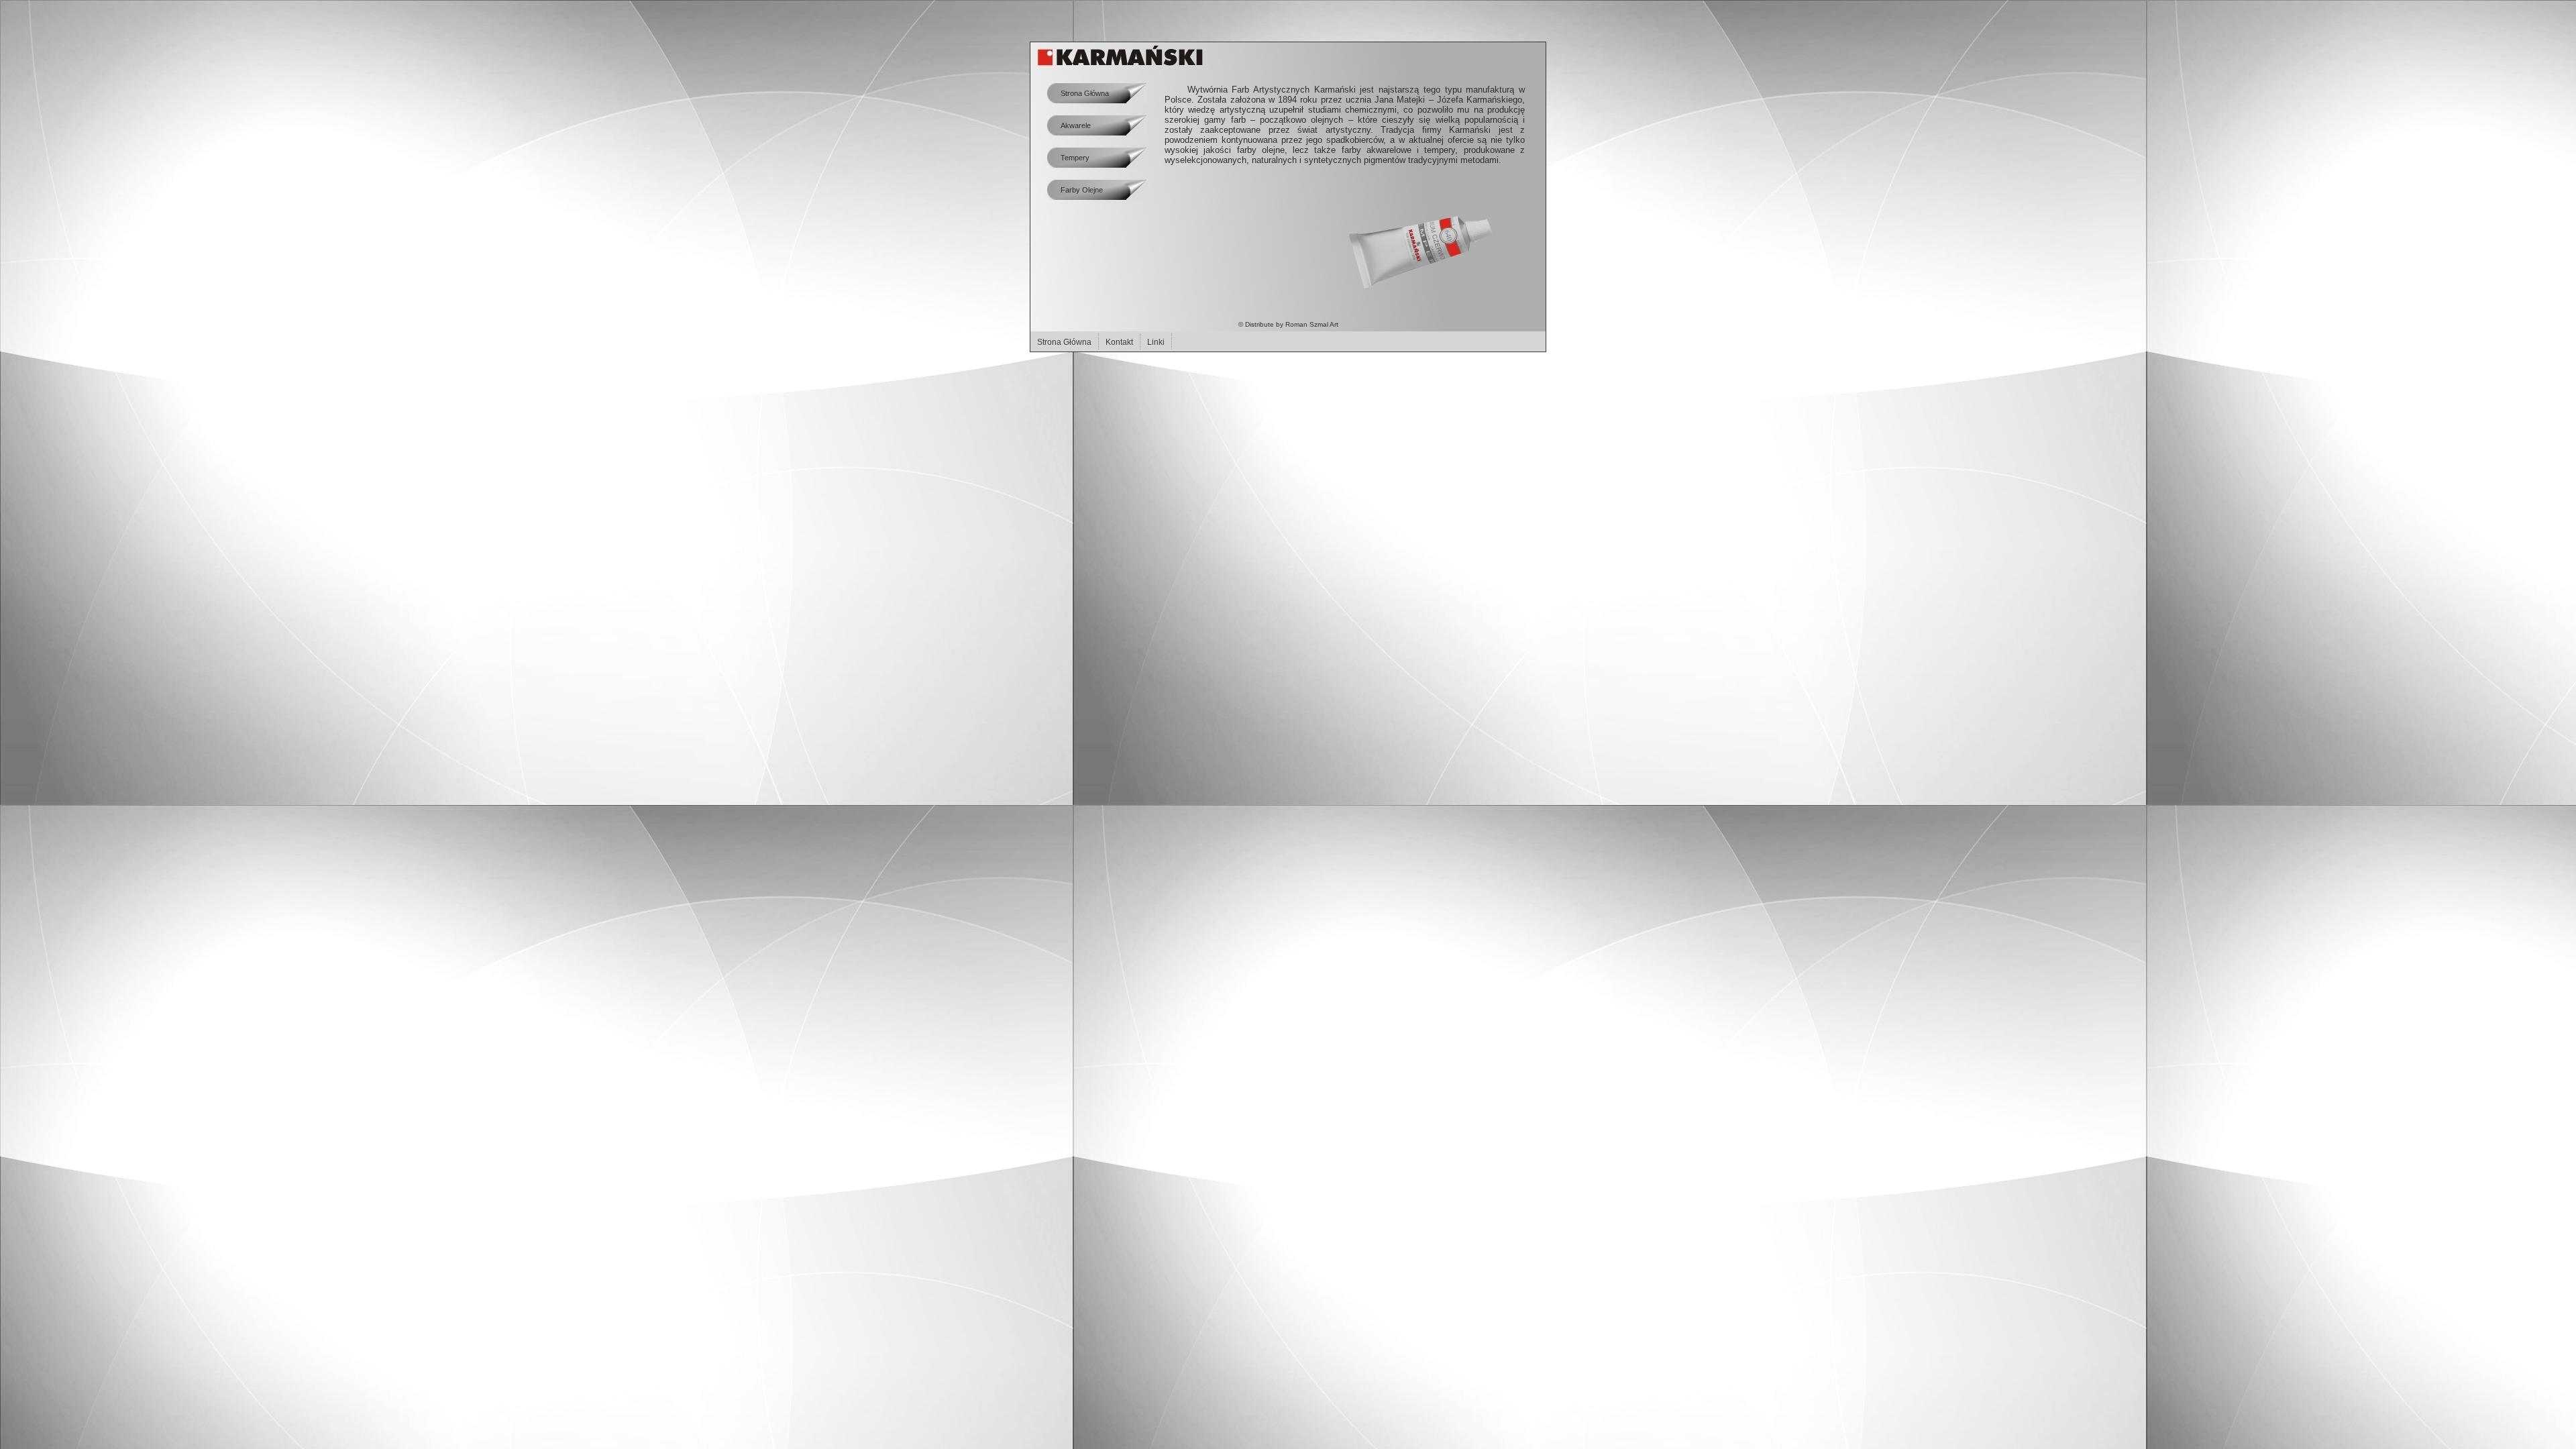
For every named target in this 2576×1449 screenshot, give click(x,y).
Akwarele (1076, 125)
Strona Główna (1064, 342)
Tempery (1075, 158)
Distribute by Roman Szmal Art (1292, 324)
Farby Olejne (1082, 190)
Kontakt (1119, 342)
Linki (1156, 342)
